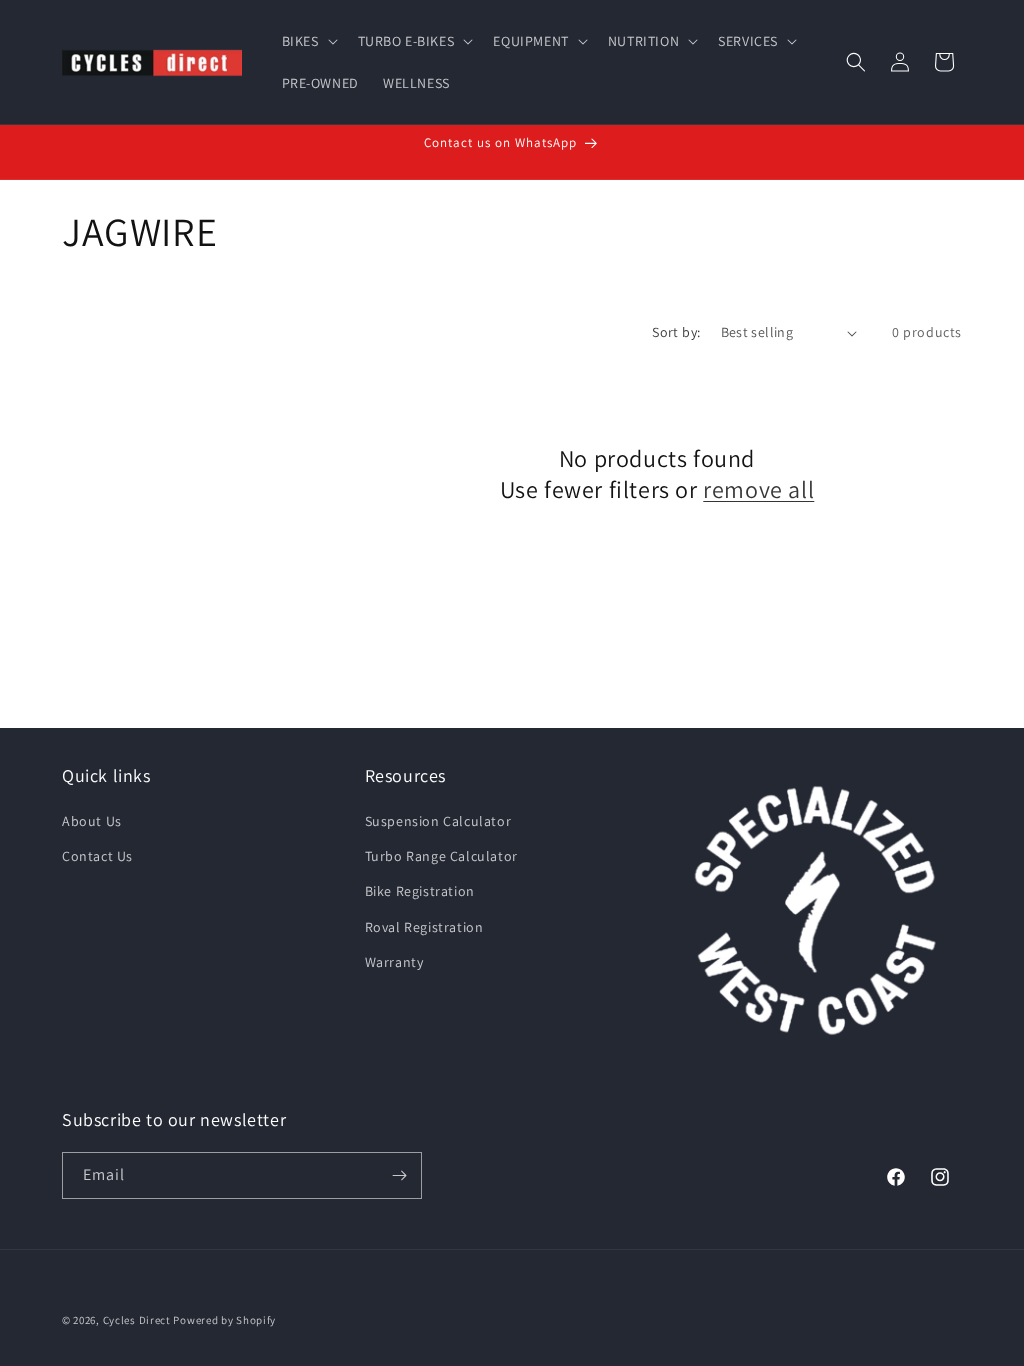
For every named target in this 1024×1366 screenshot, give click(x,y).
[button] (308, 41)
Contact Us (97, 856)
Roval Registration (424, 927)
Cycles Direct (137, 1320)
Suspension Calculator (438, 821)
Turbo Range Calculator (441, 856)
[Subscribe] (399, 1175)
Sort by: (676, 332)
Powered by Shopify (224, 1320)
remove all (758, 489)
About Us (92, 821)
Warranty (394, 962)
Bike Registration (420, 891)
